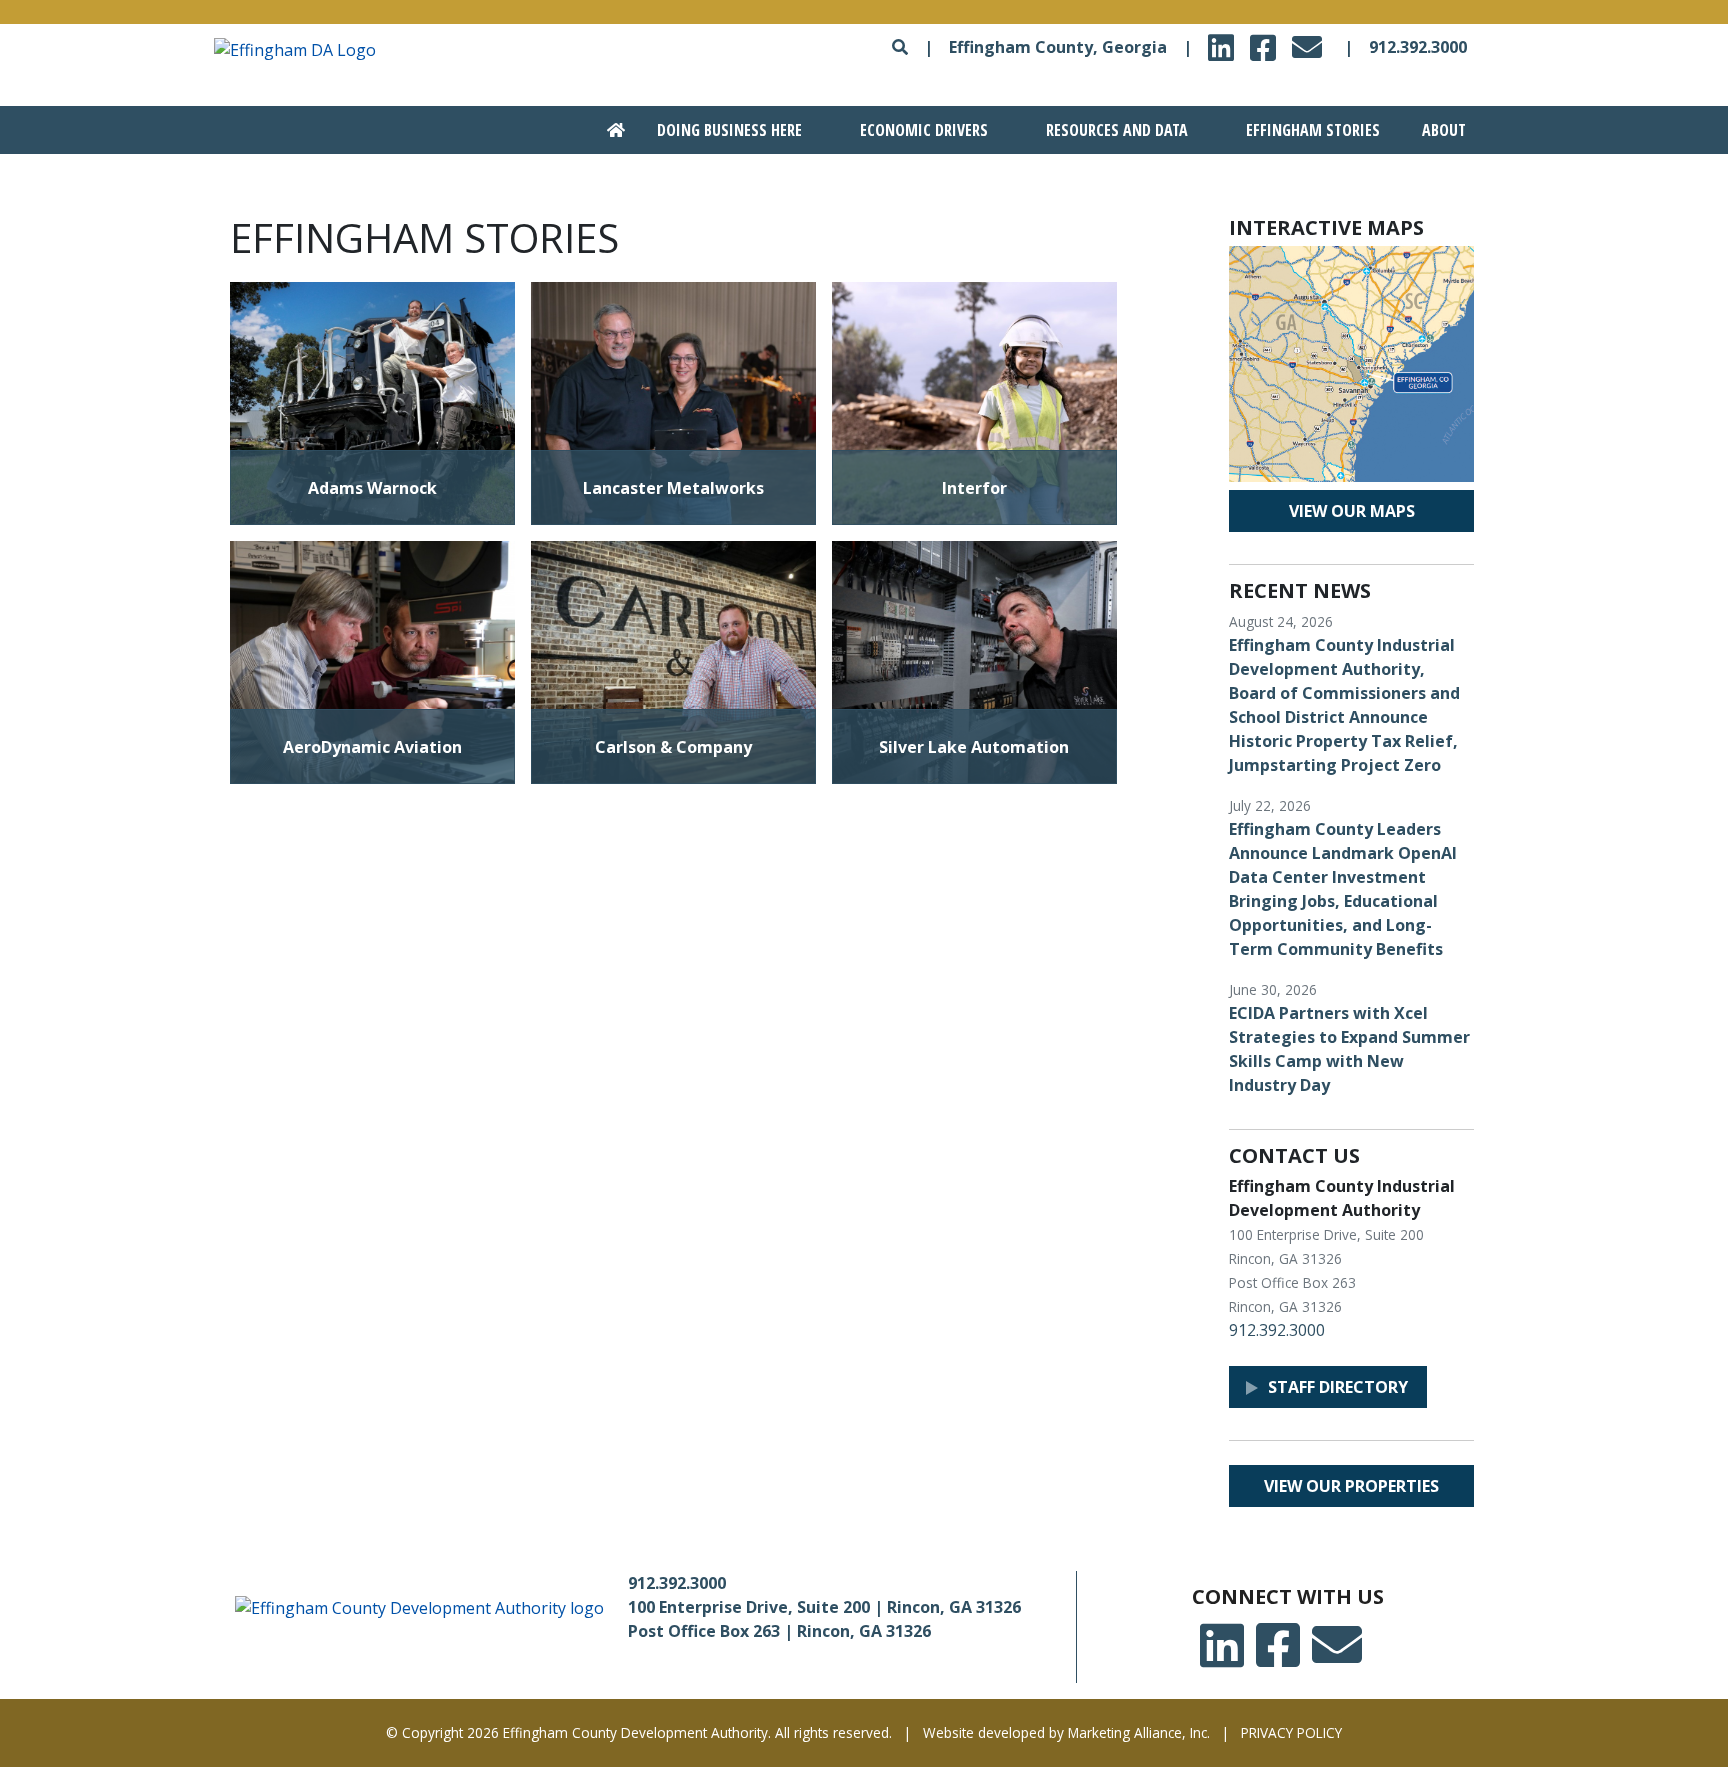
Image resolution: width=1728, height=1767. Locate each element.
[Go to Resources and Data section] (1106, 130)
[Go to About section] (1440, 130)
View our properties (1351, 1486)
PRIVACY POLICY (1291, 1732)
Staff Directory (1338, 1387)
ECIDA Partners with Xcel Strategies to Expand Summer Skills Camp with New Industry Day (1349, 1049)
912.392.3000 (1418, 47)
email (1310, 41)
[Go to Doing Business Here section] (718, 130)
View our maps (1352, 511)
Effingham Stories (1313, 130)
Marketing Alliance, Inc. (1139, 1732)
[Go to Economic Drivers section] (914, 130)
